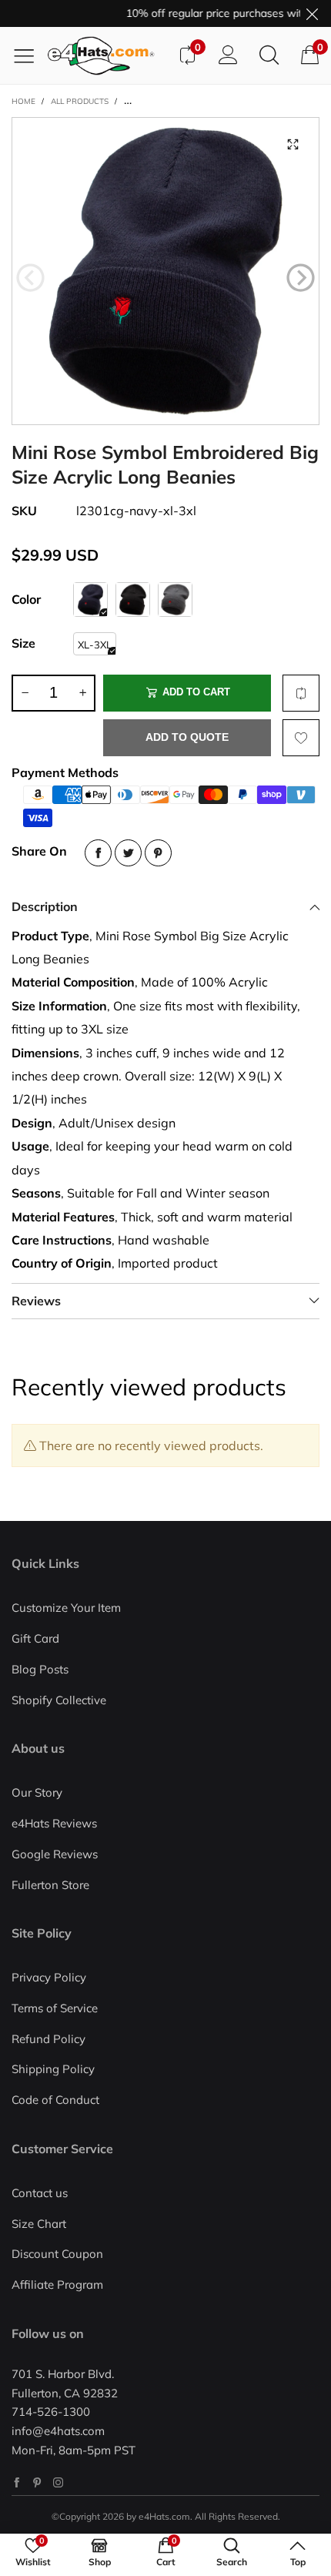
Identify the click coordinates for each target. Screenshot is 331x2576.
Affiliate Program (57, 2285)
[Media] (293, 144)
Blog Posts (40, 1669)
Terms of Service (55, 2008)
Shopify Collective (59, 1700)
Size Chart (39, 2224)
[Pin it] (158, 853)
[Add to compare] (301, 693)
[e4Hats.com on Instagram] (58, 2482)
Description (45, 906)
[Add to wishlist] (301, 738)
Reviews (36, 1301)
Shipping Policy (53, 2069)
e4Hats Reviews (54, 1823)
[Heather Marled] (175, 600)
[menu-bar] (30, 55)
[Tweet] (128, 853)
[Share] (98, 853)
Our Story (37, 1792)
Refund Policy (48, 2039)
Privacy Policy (49, 1977)
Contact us (40, 2193)
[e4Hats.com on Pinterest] (37, 2482)
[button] (30, 278)
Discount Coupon (57, 2254)
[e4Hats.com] (107, 56)
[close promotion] (312, 13)
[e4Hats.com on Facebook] (17, 2482)
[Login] (228, 55)
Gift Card (35, 1638)
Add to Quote (187, 737)
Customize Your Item (66, 1608)
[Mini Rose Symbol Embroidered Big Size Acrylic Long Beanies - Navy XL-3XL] (165, 271)
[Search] (269, 55)
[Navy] (90, 600)
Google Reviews (55, 1854)
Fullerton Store (50, 1885)
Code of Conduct (55, 2100)
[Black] (133, 600)
